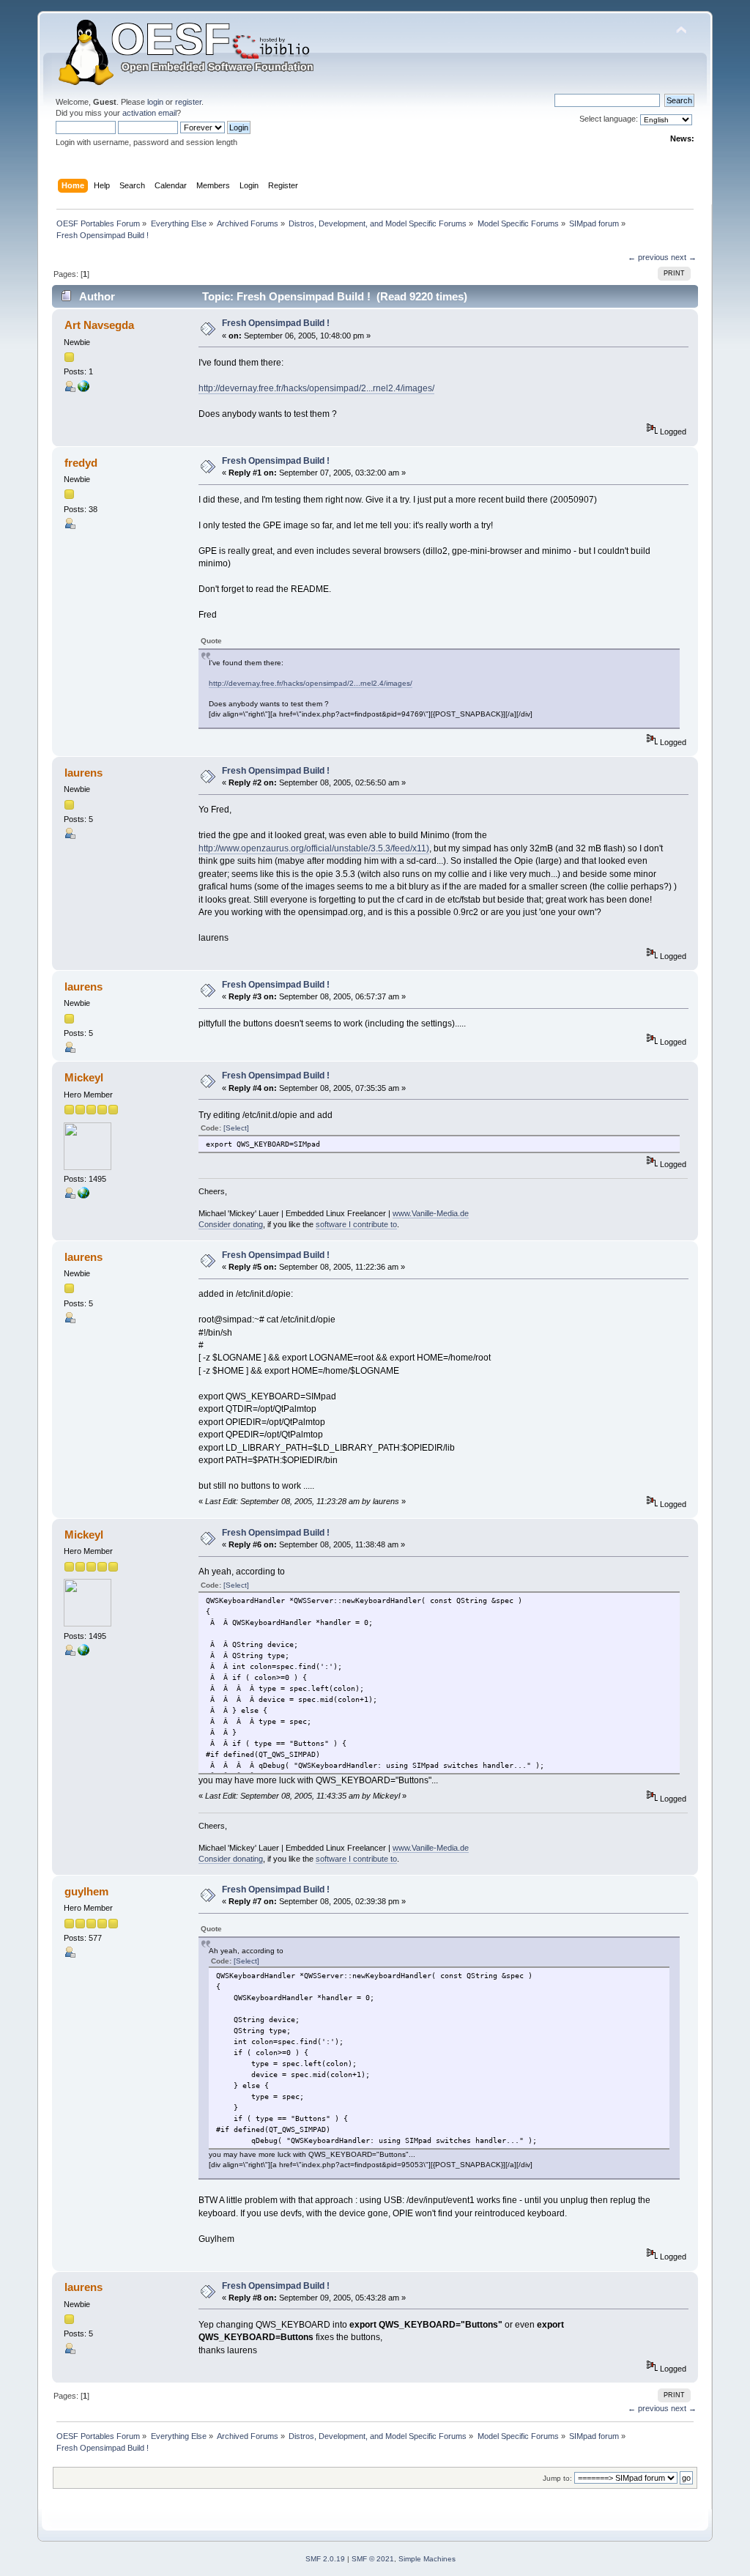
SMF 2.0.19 (325, 2559)
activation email (149, 113)
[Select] (236, 1128)
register (188, 102)
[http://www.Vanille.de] (83, 1196)
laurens (83, 773)
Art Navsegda (99, 325)
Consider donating (231, 1224)
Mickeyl (84, 1077)
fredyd (81, 463)
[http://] (83, 389)
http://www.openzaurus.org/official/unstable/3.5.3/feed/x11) (314, 848)
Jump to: (557, 2478)
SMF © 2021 (373, 2559)
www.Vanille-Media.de (431, 1213)
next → (684, 257)
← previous (648, 257)
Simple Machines (427, 2559)
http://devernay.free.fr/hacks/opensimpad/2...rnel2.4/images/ (316, 388)
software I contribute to (356, 1224)
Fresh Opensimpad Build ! (276, 323)
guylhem (86, 1891)
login (155, 102)
